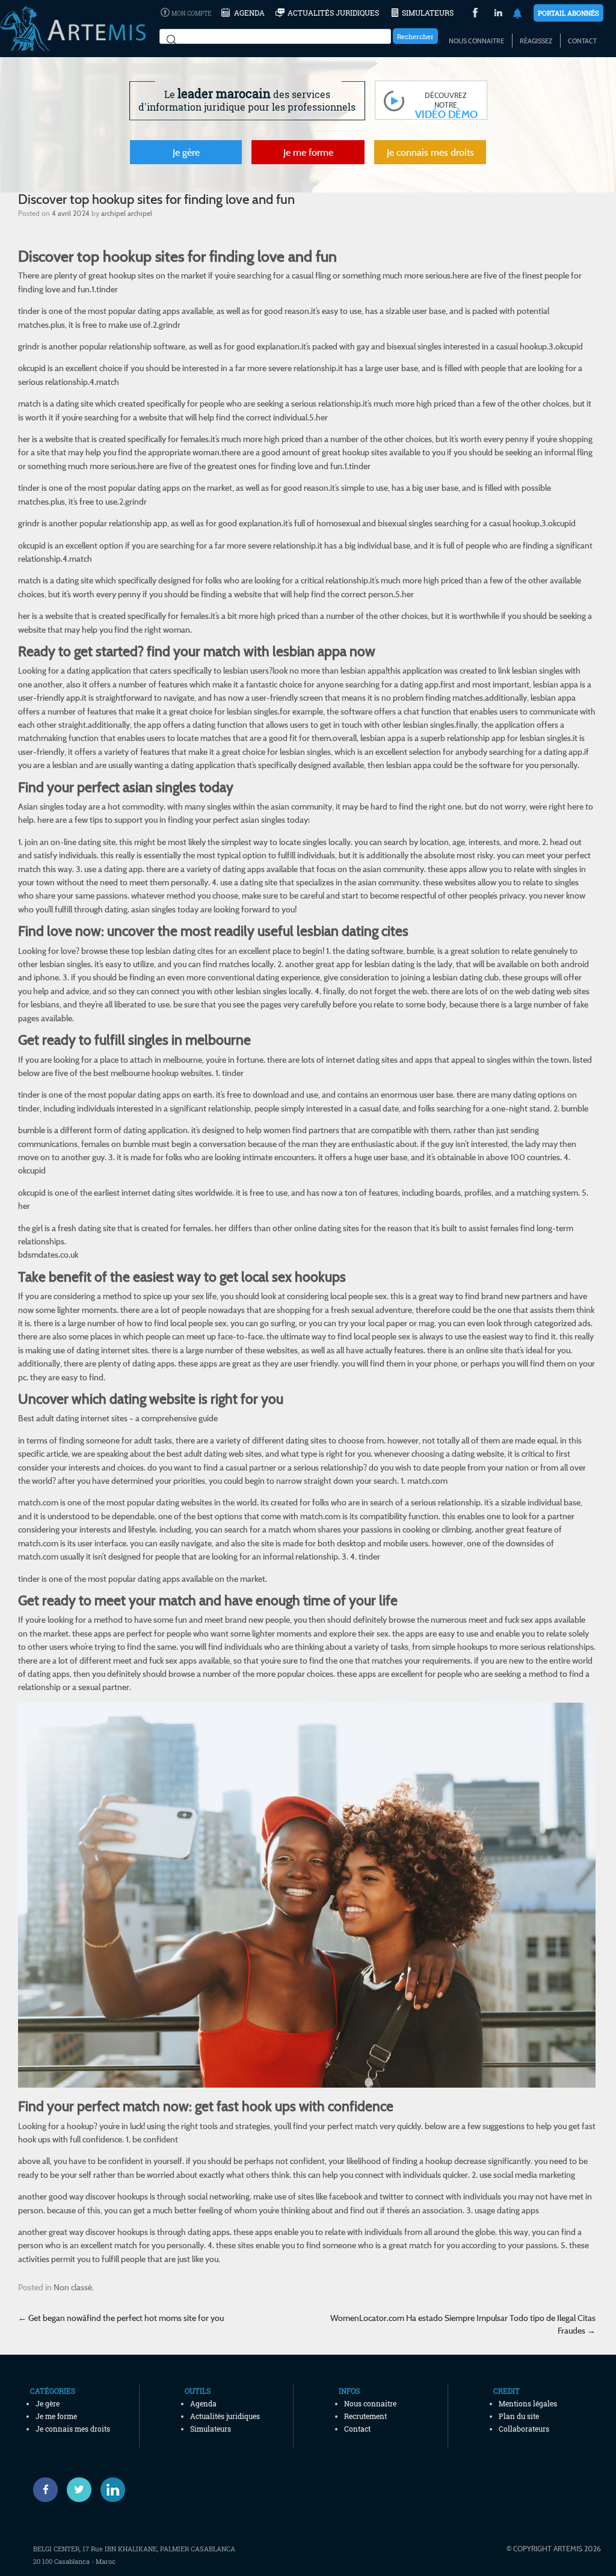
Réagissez (536, 41)
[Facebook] (45, 2490)
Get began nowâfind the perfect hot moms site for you (121, 2318)
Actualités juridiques (333, 13)
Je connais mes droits (430, 152)
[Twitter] (79, 2490)
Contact (582, 41)
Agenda (249, 13)
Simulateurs (428, 13)
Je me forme (308, 152)
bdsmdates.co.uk (48, 1254)
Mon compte (191, 14)
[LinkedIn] (498, 14)
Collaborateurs (524, 2429)
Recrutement (365, 2416)
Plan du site (519, 2416)
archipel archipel (127, 213)
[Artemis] (73, 45)
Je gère (186, 152)
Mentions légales (528, 2403)
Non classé (73, 2287)
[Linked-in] (113, 2490)
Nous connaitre (476, 41)
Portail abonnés (568, 13)
